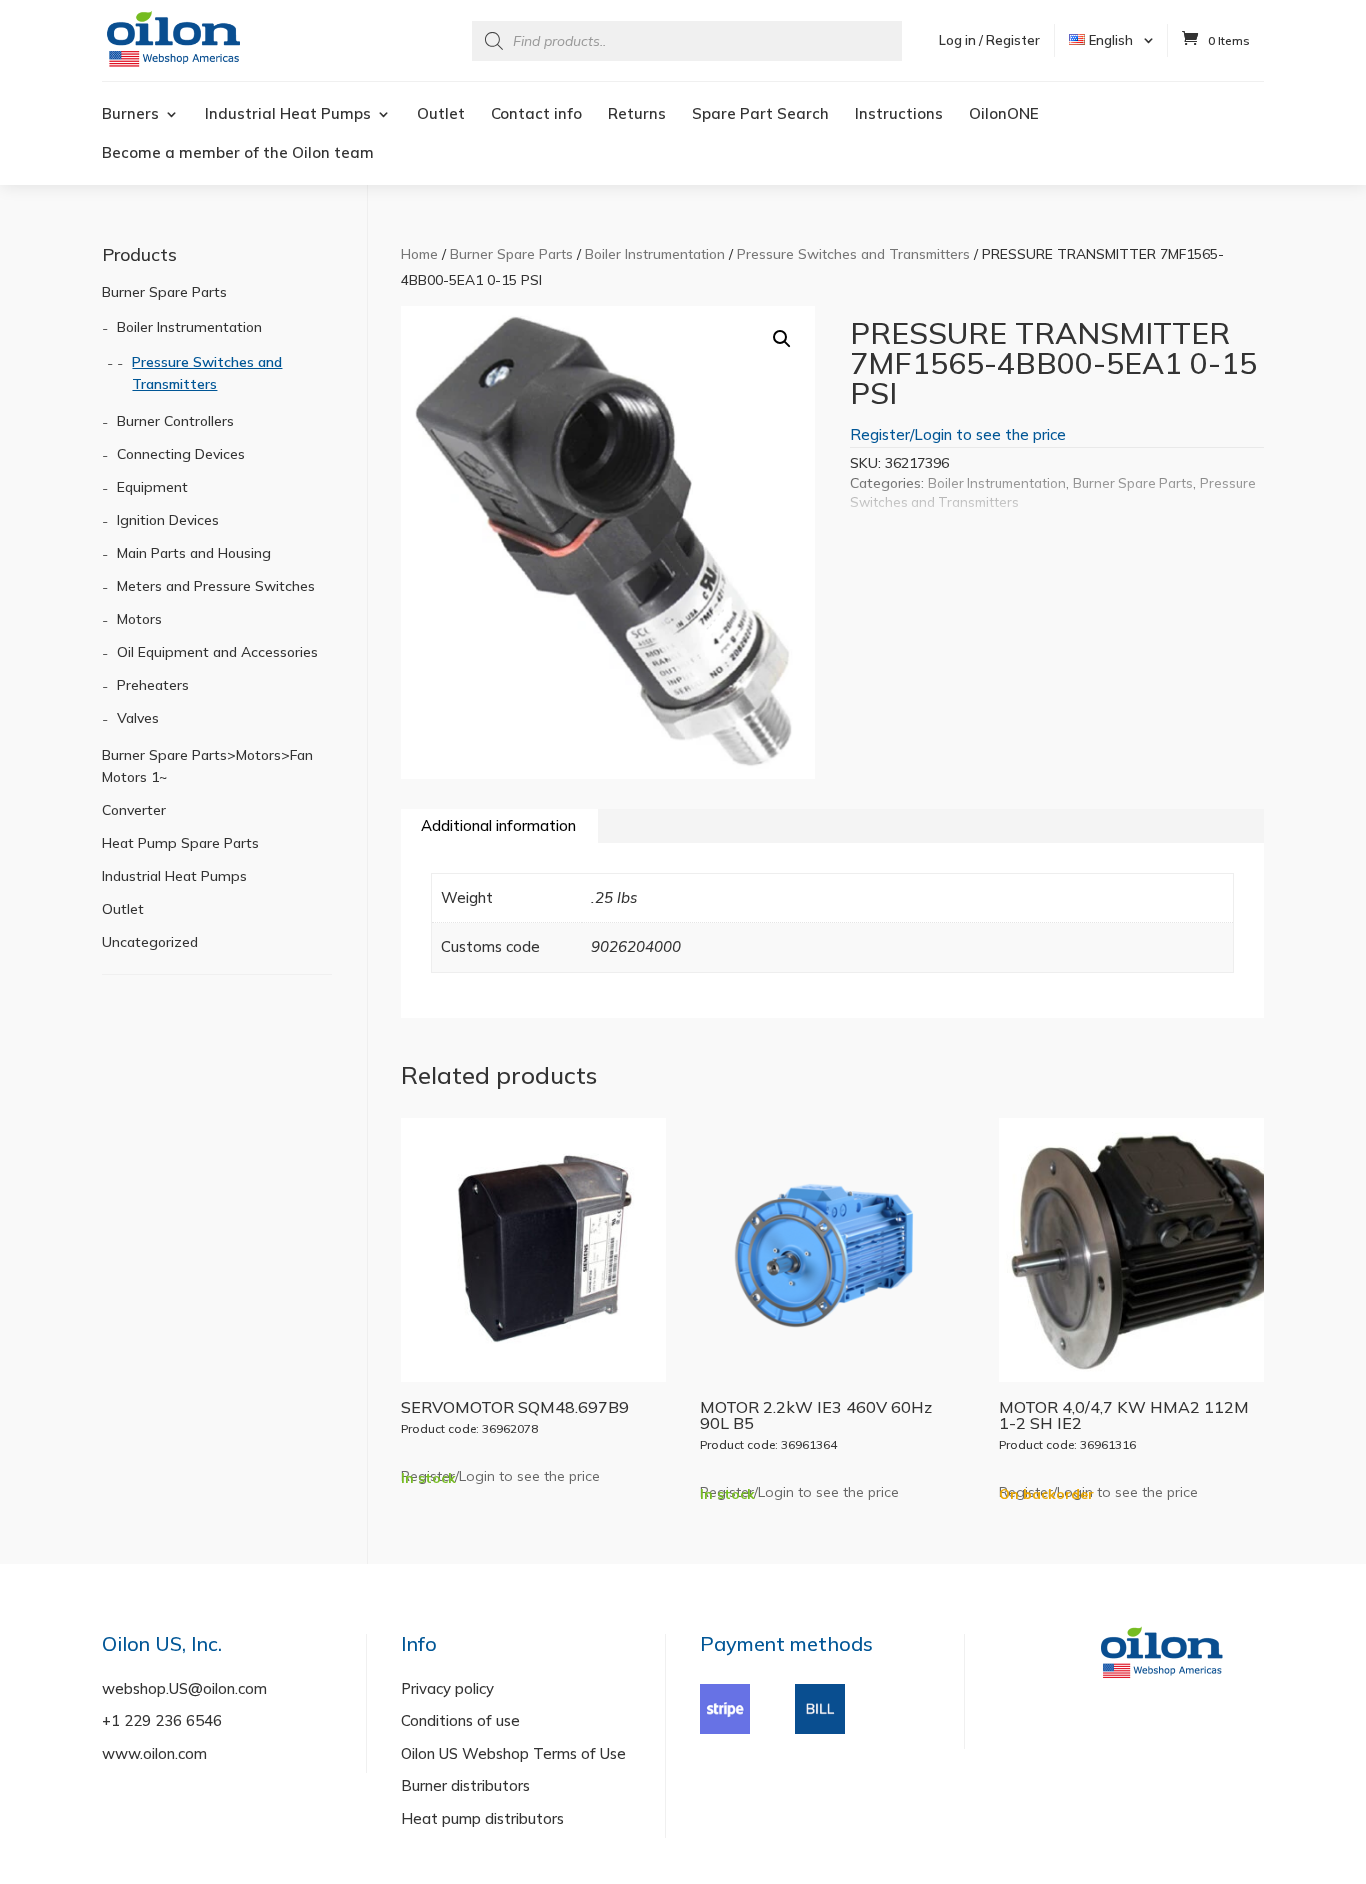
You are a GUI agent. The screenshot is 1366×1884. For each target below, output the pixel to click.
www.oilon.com (154, 1753)
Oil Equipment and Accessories (217, 652)
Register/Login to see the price (958, 434)
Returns (637, 115)
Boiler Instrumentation (655, 253)
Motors (139, 619)
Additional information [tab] (498, 825)
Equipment (152, 487)
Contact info (536, 115)
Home (419, 253)
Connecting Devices (181, 454)
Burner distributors (465, 1785)
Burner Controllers (175, 421)
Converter (134, 810)
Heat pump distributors (482, 1818)
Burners (130, 115)
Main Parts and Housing (194, 553)
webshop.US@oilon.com (184, 1688)
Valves (138, 718)
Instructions (899, 115)
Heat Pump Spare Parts (180, 843)
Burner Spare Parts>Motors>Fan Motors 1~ (207, 766)
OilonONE (1004, 115)
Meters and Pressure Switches (216, 586)
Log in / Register (989, 40)
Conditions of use (460, 1720)
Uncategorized (150, 942)
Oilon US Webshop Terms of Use (513, 1753)
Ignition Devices (168, 520)
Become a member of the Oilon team (238, 154)
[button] (782, 339)
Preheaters (153, 685)
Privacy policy (447, 1688)
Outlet (441, 115)
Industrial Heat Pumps (288, 115)
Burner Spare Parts (511, 253)
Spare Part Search (760, 115)
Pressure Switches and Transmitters (853, 253)
